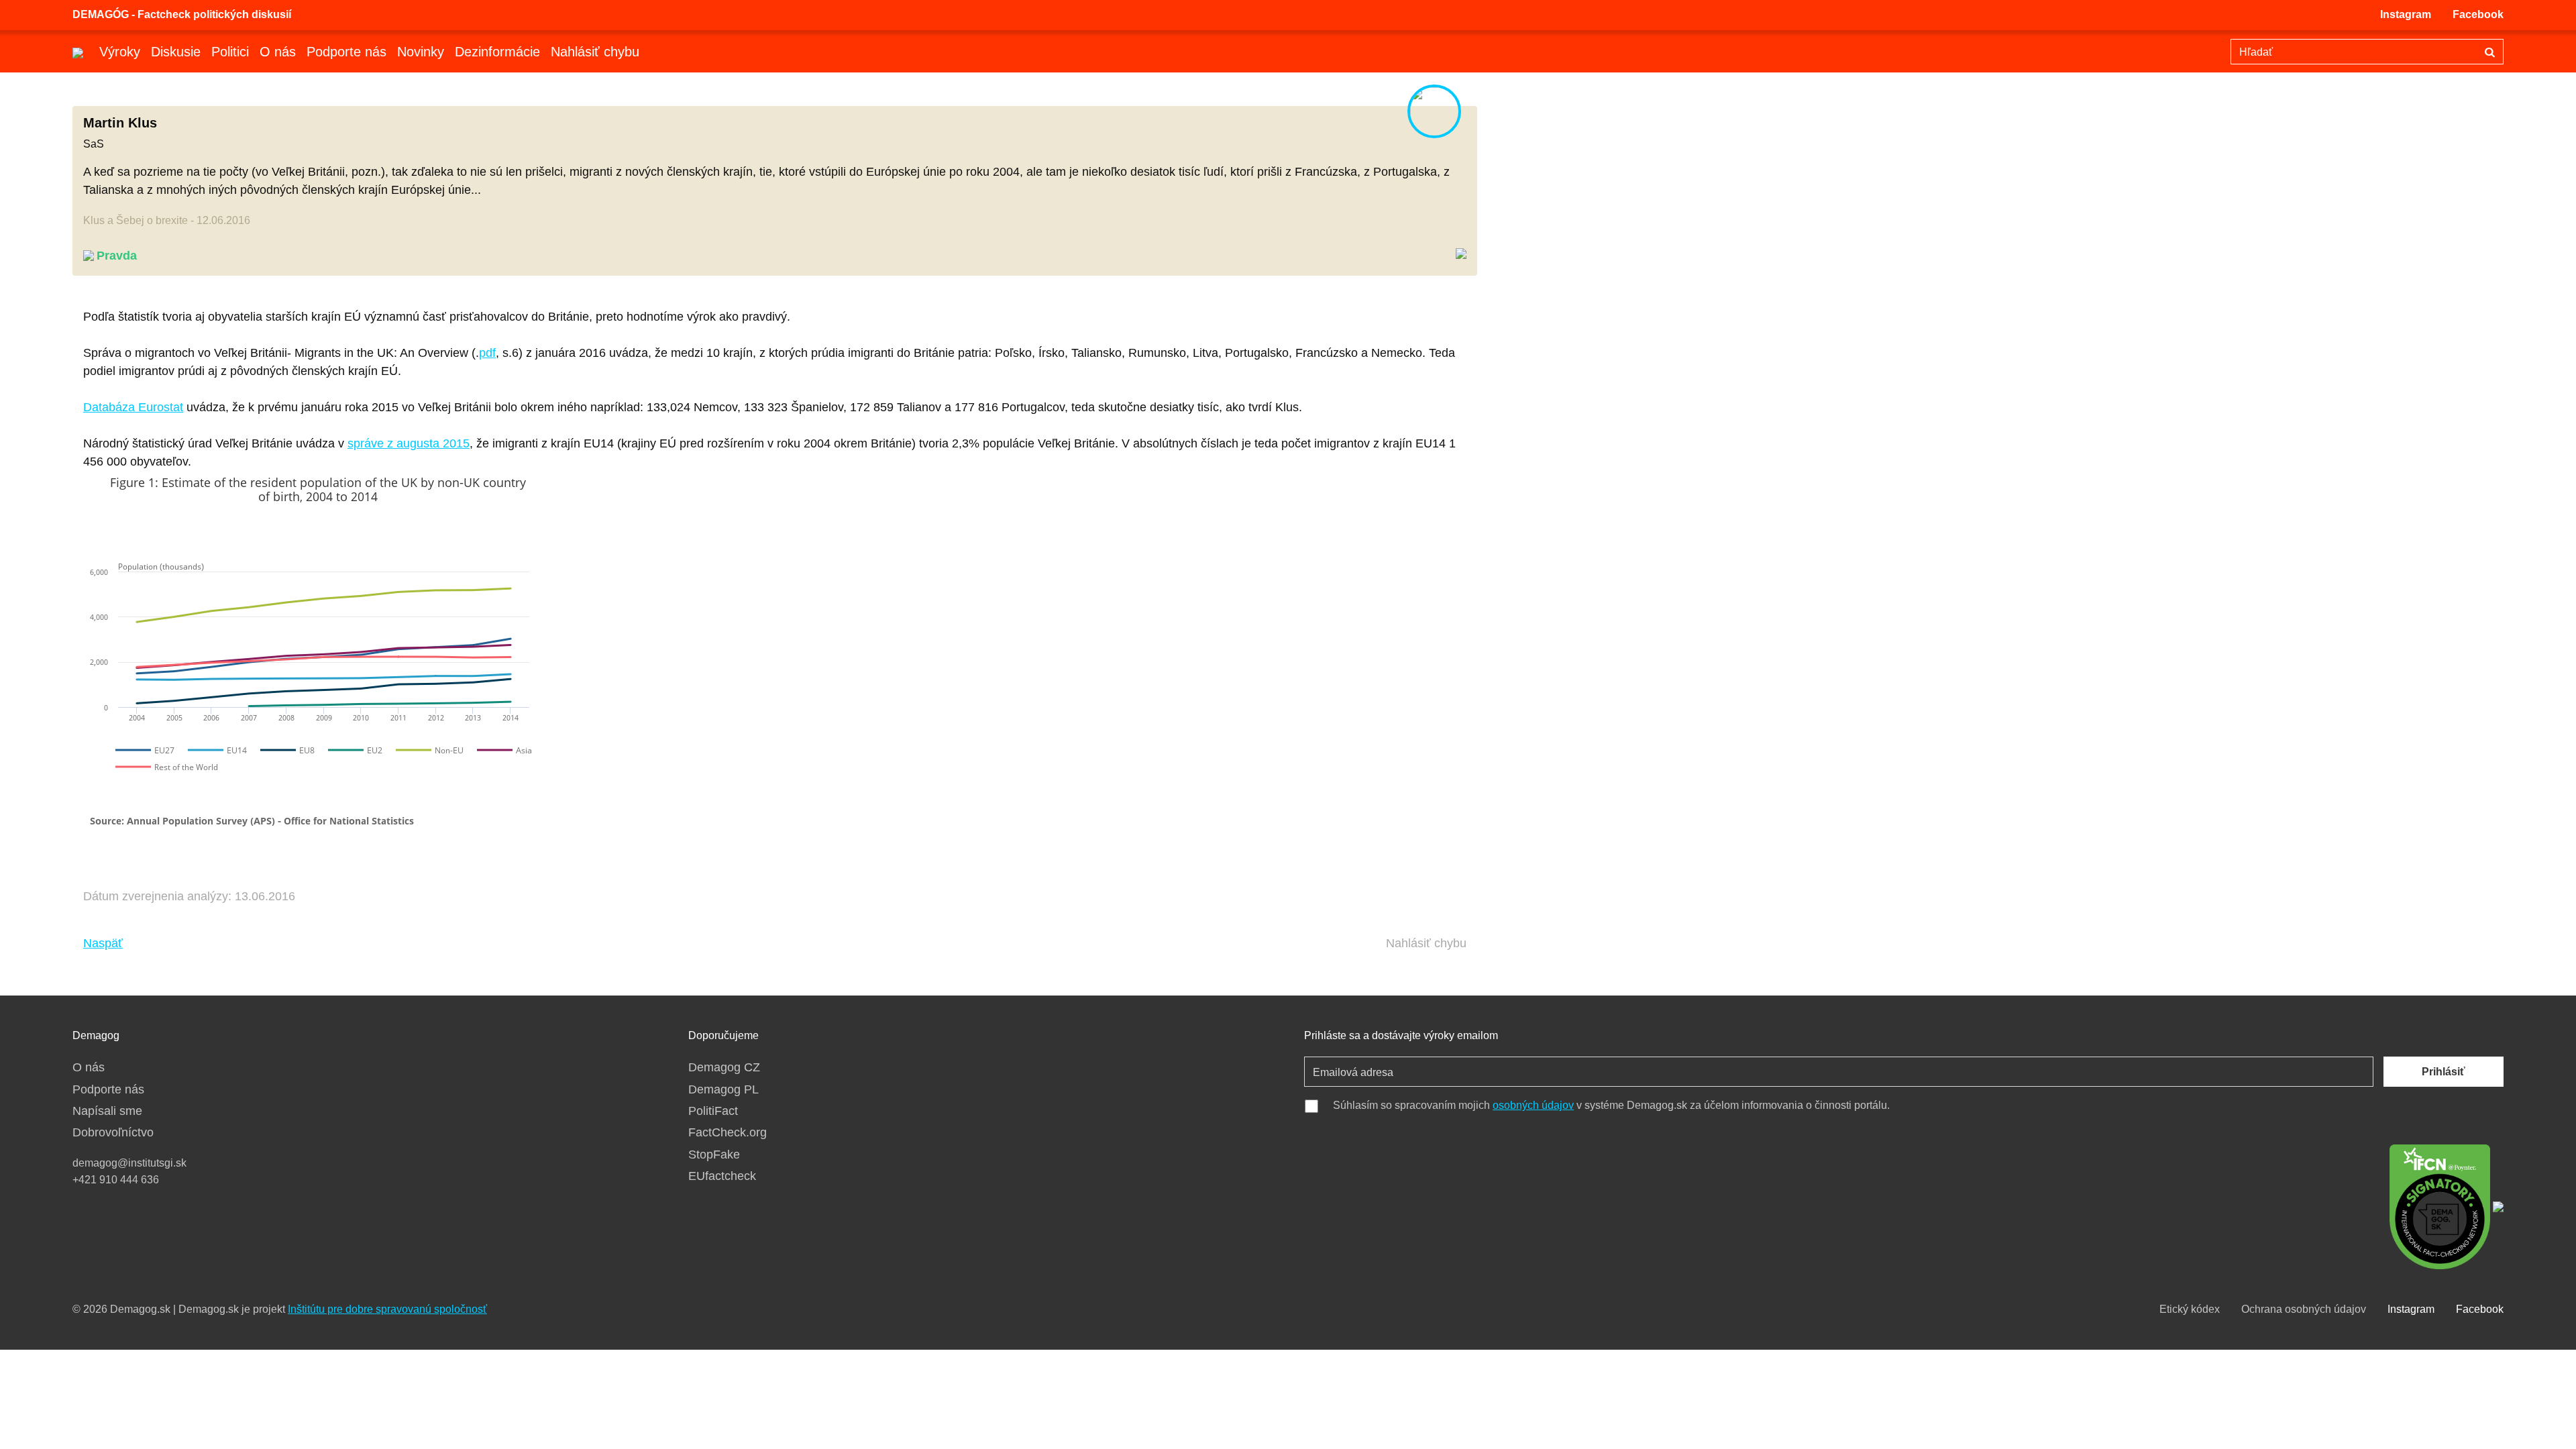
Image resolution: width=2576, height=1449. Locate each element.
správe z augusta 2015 (409, 443)
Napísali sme (107, 1111)
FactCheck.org (728, 1132)
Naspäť (103, 943)
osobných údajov (1533, 1105)
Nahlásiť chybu (595, 52)
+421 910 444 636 (116, 1180)
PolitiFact (713, 1111)
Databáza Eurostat (133, 407)
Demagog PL (723, 1089)
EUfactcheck (722, 1176)
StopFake (714, 1155)
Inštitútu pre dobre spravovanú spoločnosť (387, 1309)
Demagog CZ (724, 1067)
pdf (487, 353)
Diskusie (176, 52)
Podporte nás (346, 52)
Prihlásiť (2444, 1072)
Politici (230, 52)
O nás (278, 52)
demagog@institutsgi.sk (129, 1163)
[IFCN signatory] (2440, 1205)
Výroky (120, 52)
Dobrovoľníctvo (113, 1132)
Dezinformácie (497, 52)
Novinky (421, 52)
